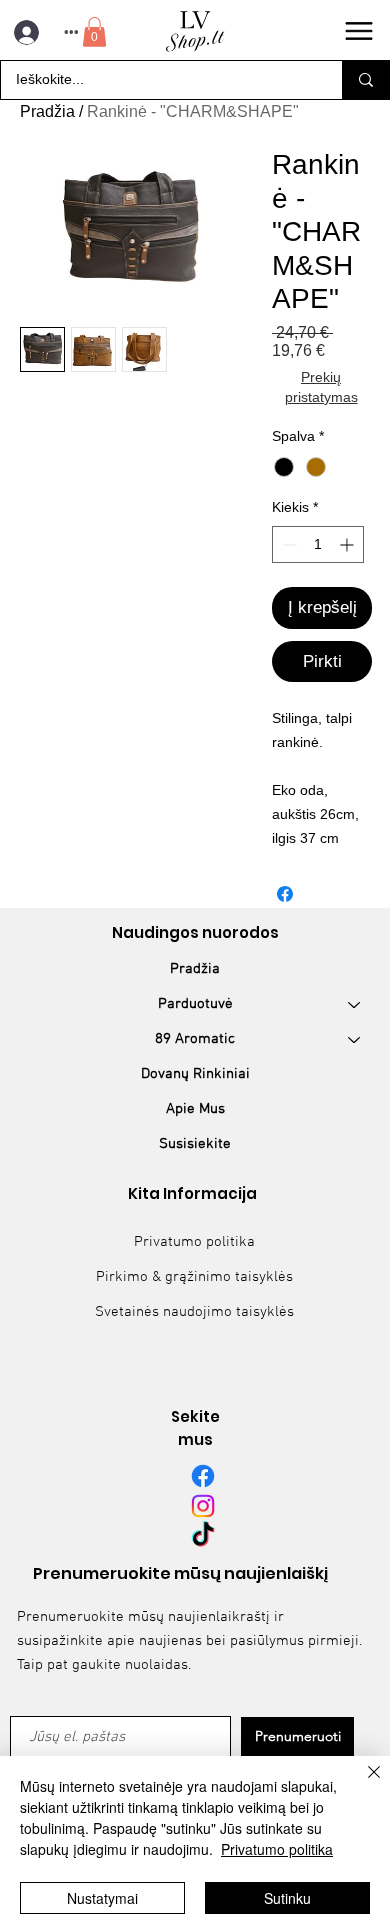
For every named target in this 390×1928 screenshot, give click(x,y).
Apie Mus (195, 1109)
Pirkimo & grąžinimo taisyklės (194, 1277)
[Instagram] (203, 1506)
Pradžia (47, 111)
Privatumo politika (194, 1242)
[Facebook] (203, 1476)
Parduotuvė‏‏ (195, 1004)
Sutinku (287, 1898)
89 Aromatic (195, 1039)
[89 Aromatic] (355, 1039)
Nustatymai (102, 1898)
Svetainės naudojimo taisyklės (194, 1312)
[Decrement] (287, 544)
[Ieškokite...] (365, 80)
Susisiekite (195, 1144)
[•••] (23, 32)
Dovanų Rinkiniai (195, 1074)
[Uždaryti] (362, 1784)
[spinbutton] (318, 544)
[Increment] (348, 544)
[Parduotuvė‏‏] (355, 1004)
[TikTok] (203, 1536)
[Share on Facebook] (285, 894)
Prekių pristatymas (321, 387)
